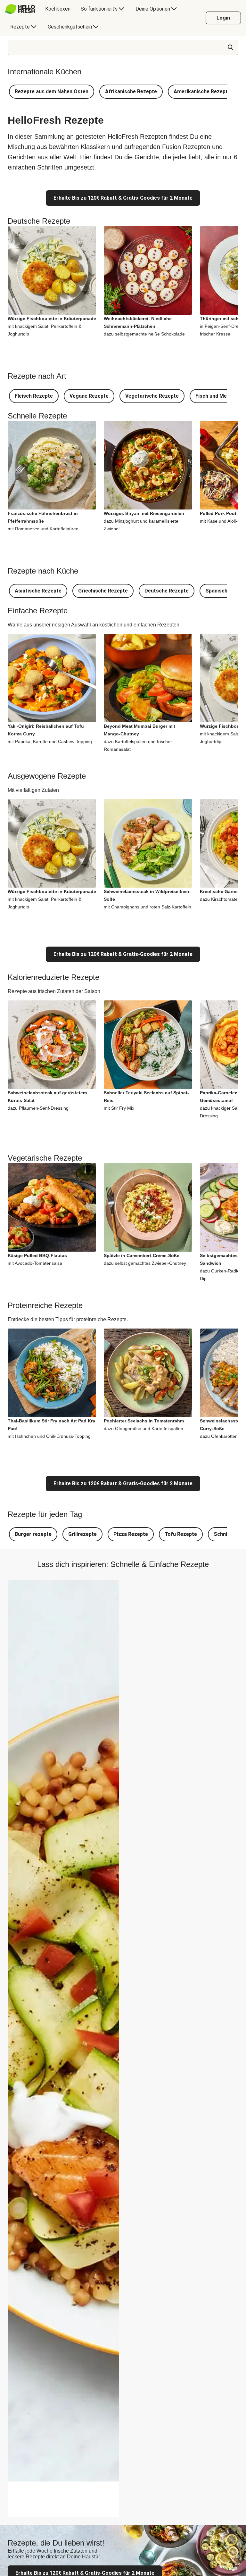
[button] (52, 92)
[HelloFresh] (20, 9)
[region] (63, 2499)
